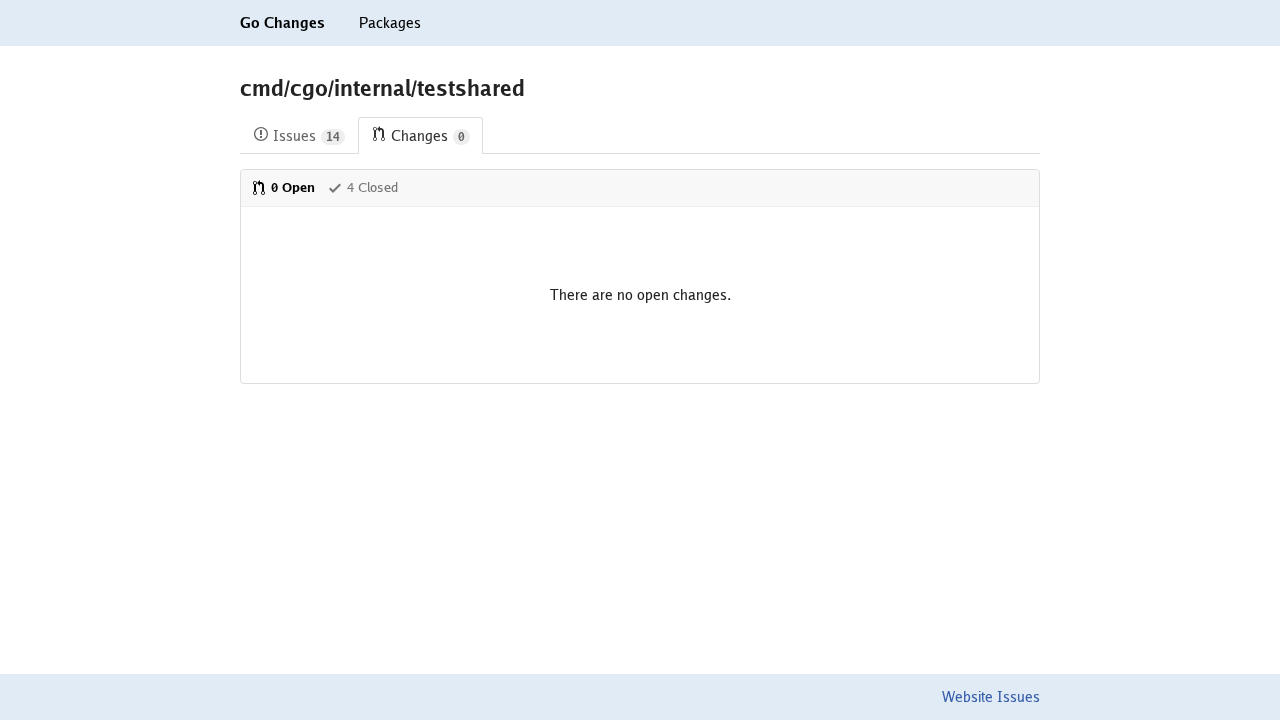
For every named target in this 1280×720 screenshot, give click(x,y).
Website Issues (991, 697)
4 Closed (372, 187)
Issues (306, 136)
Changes (428, 136)
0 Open (293, 187)
